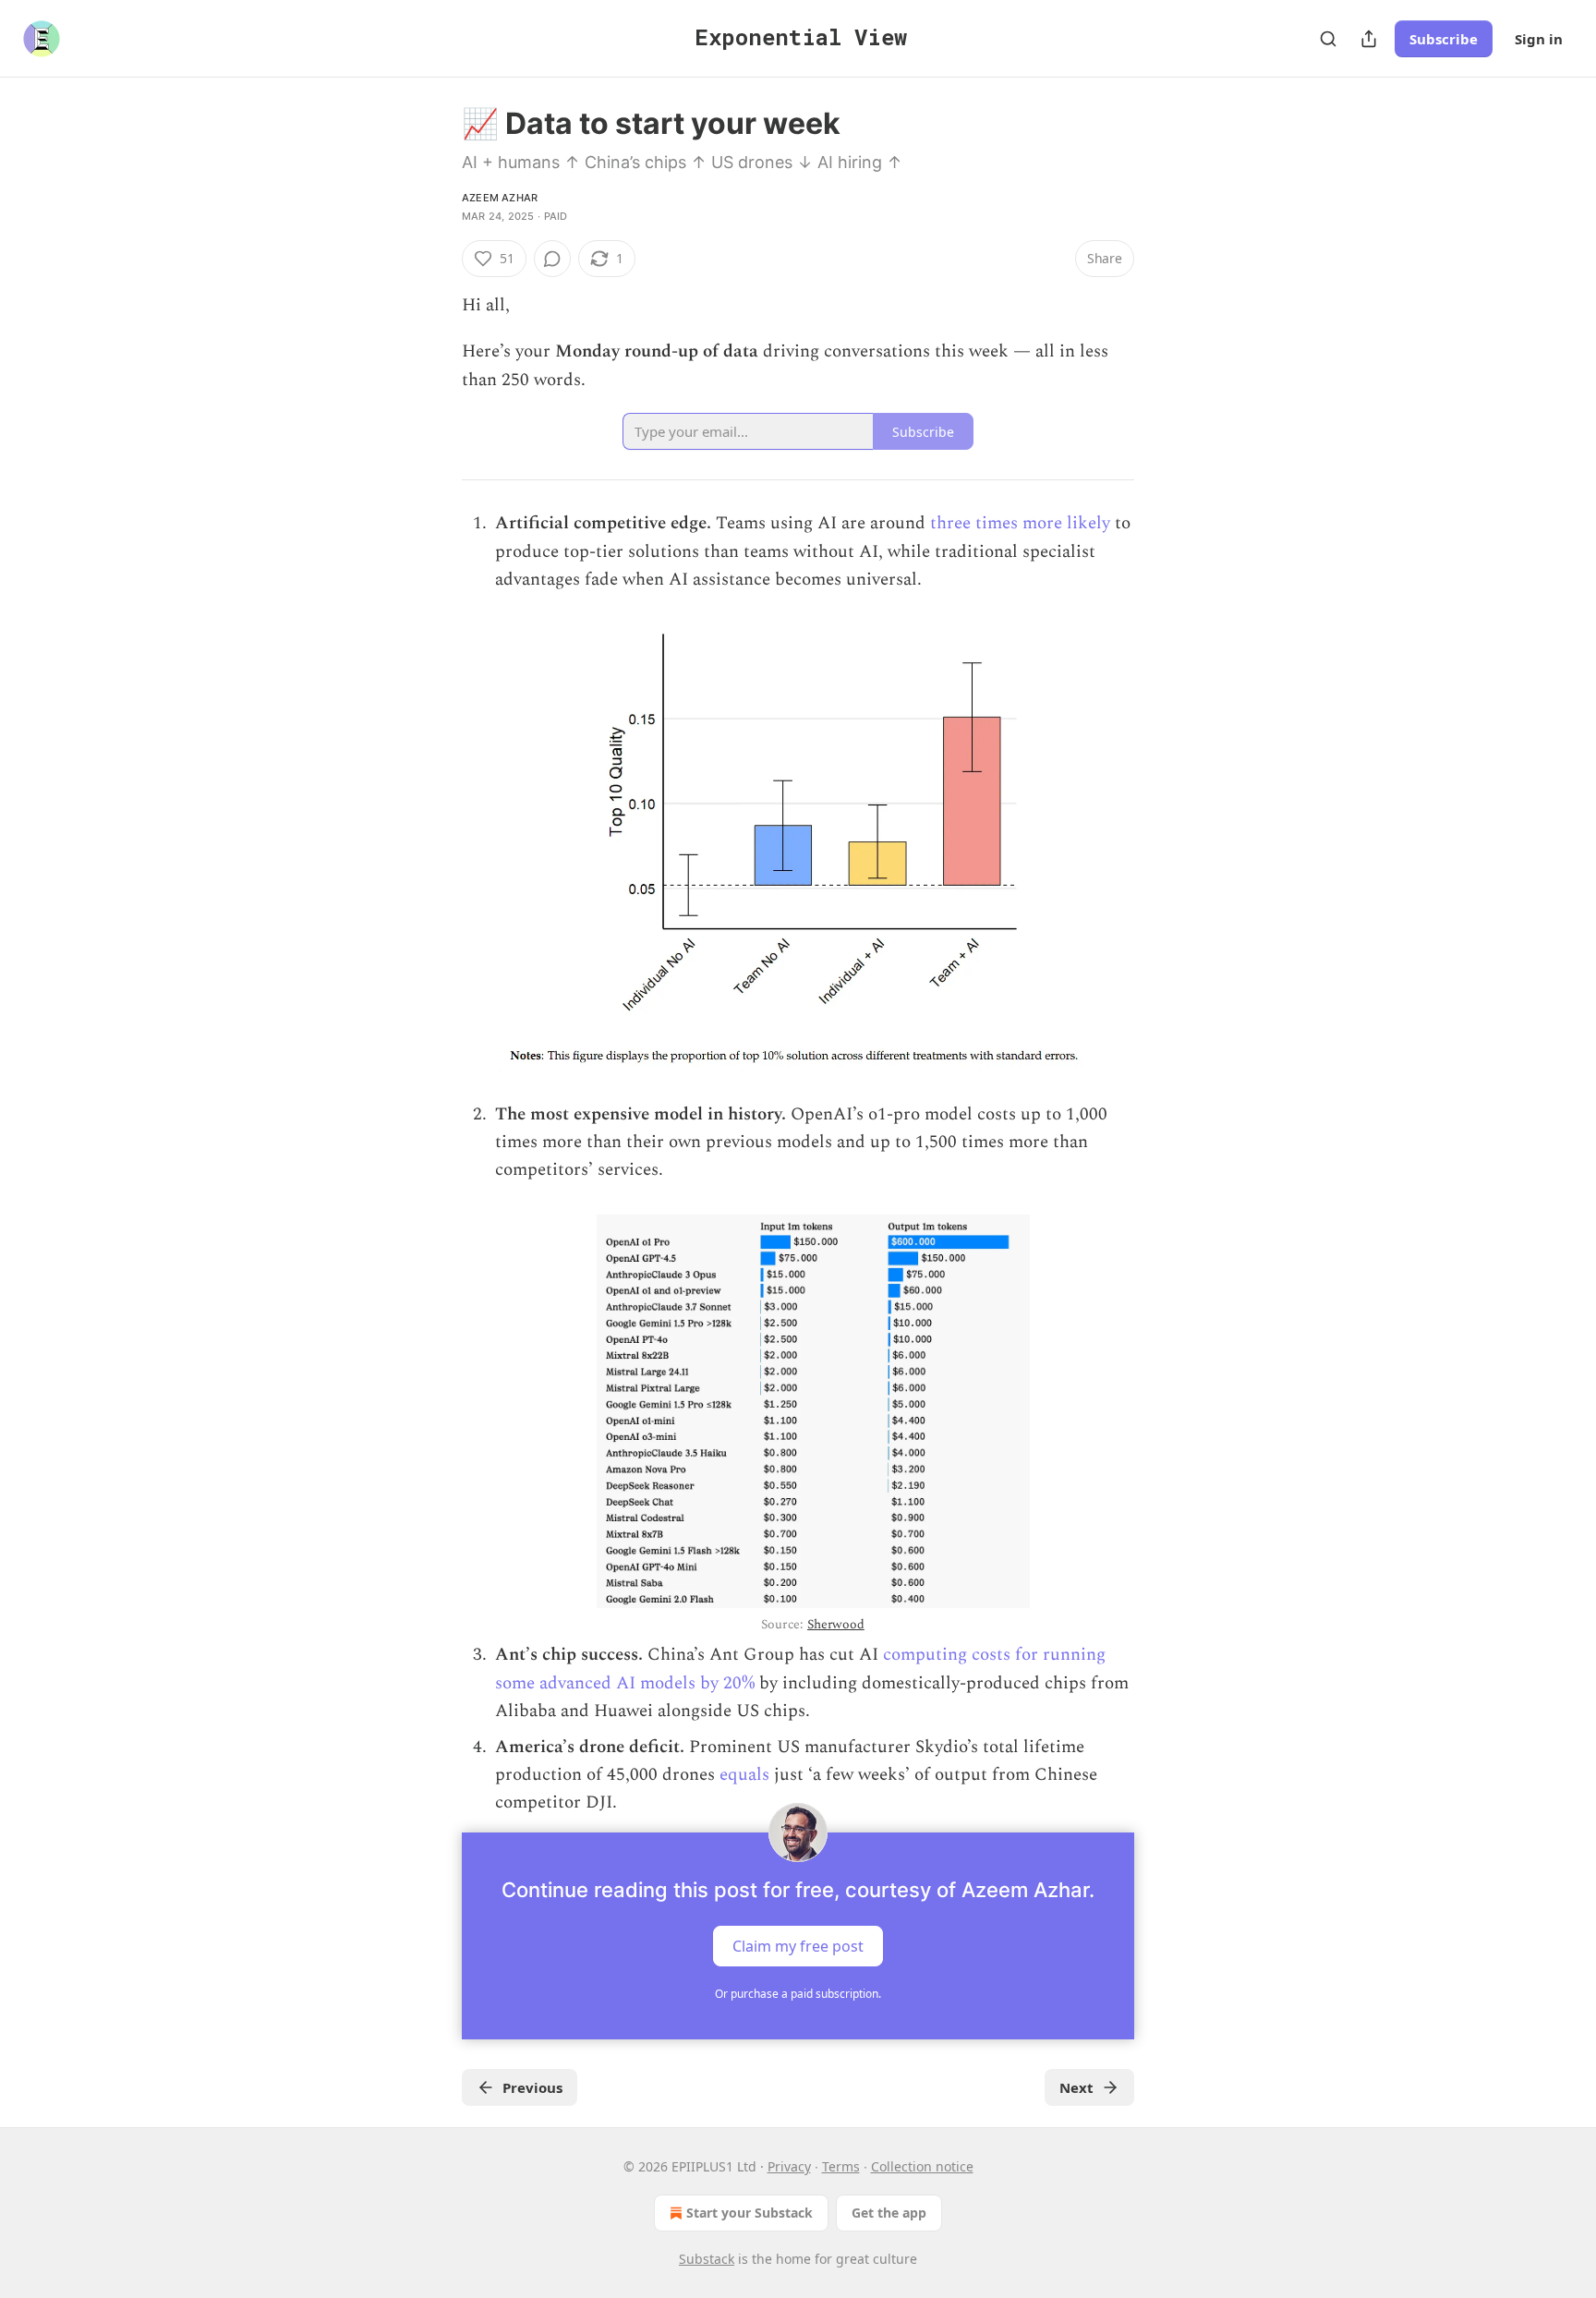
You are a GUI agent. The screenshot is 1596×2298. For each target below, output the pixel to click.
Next (1076, 2087)
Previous (532, 2087)
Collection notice (922, 2166)
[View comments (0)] (552, 259)
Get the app (889, 2213)
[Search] (1328, 39)
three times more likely (1020, 523)
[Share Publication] (1369, 39)
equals (744, 1775)
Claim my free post (798, 1945)
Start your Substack (750, 2213)
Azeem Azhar (500, 198)
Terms (841, 2166)
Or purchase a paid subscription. (798, 1994)
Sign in (1539, 39)
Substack (707, 2259)
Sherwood (836, 1624)
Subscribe (1444, 39)
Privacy (789, 2166)
